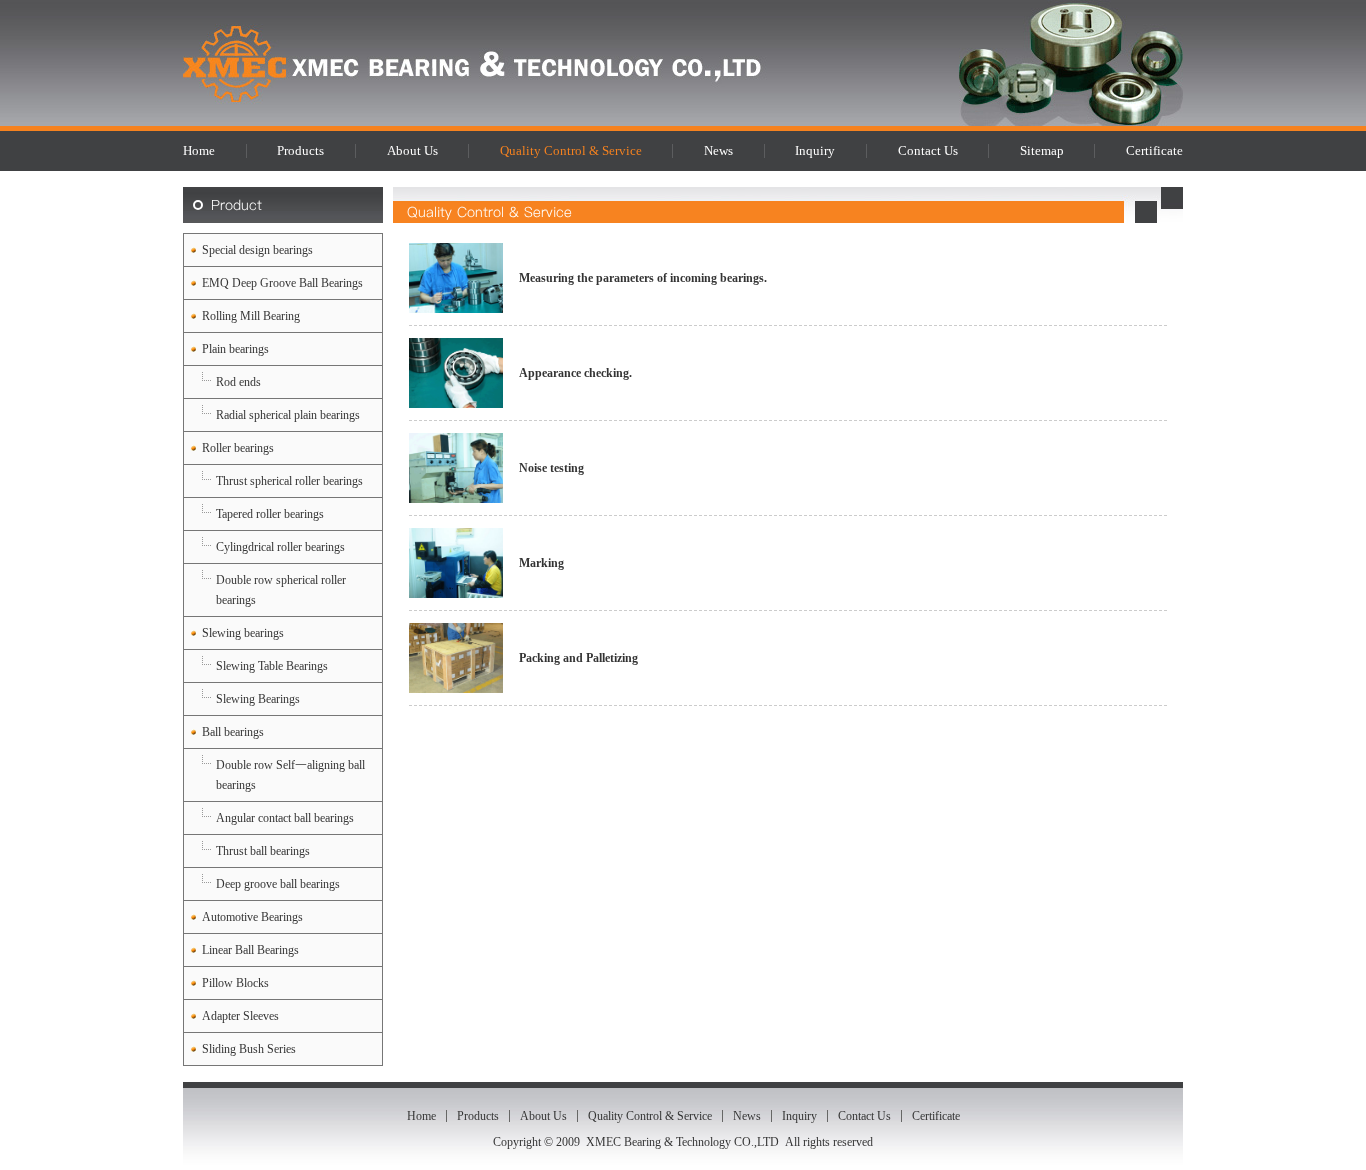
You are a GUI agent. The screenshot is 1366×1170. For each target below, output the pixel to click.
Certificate (1154, 150)
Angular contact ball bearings (285, 818)
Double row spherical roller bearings (281, 590)
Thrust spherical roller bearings (289, 481)
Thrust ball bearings (263, 851)
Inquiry (815, 150)
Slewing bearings (243, 633)
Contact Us (928, 150)
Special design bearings (257, 250)
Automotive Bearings (252, 917)
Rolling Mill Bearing (251, 316)
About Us (412, 150)
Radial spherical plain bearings (288, 415)
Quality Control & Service (571, 150)
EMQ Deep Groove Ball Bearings (282, 283)
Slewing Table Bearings (272, 666)
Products (300, 150)
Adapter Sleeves (240, 1016)
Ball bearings (233, 732)
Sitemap (1042, 150)
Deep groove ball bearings (278, 884)
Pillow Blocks (235, 983)
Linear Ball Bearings (250, 950)
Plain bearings (235, 349)
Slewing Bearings (258, 699)
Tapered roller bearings (270, 514)
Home (199, 150)
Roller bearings (238, 448)
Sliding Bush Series (249, 1049)
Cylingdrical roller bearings (280, 547)
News (718, 150)
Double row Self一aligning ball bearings (290, 775)
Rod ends (238, 382)
